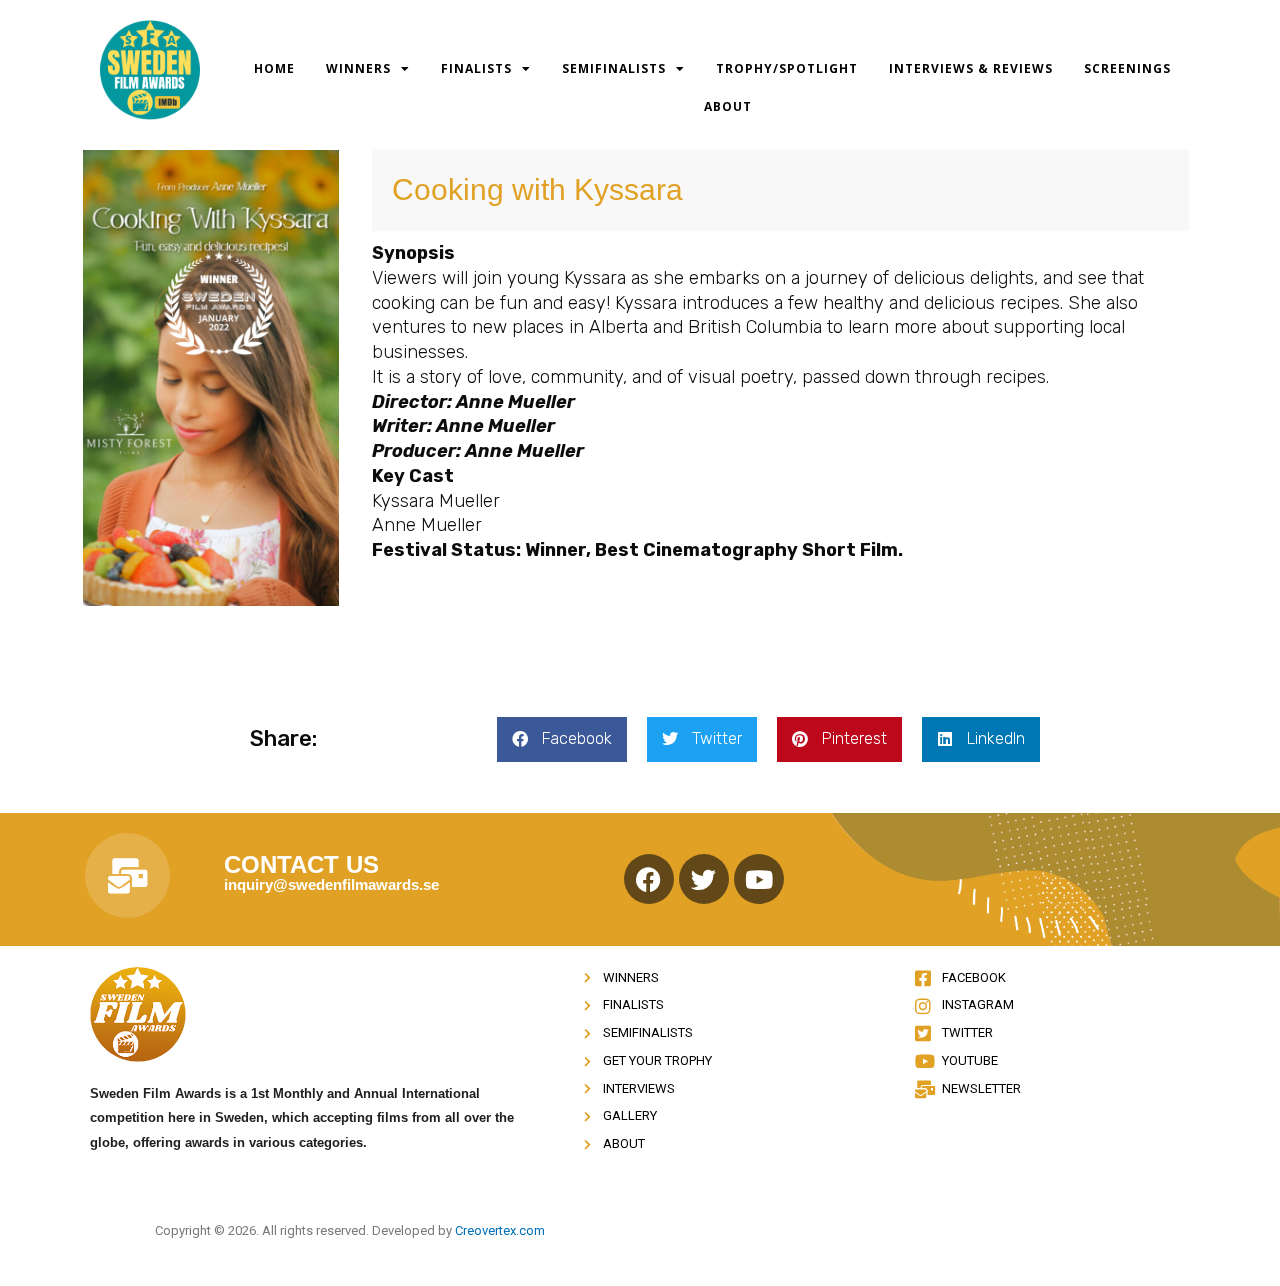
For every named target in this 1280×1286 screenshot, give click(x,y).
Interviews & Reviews (971, 68)
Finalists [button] (476, 68)
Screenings (1127, 68)
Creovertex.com (500, 1230)
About (728, 106)
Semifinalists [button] (614, 68)
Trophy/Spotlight (787, 68)
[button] (562, 739)
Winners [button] (358, 68)
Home (274, 68)
